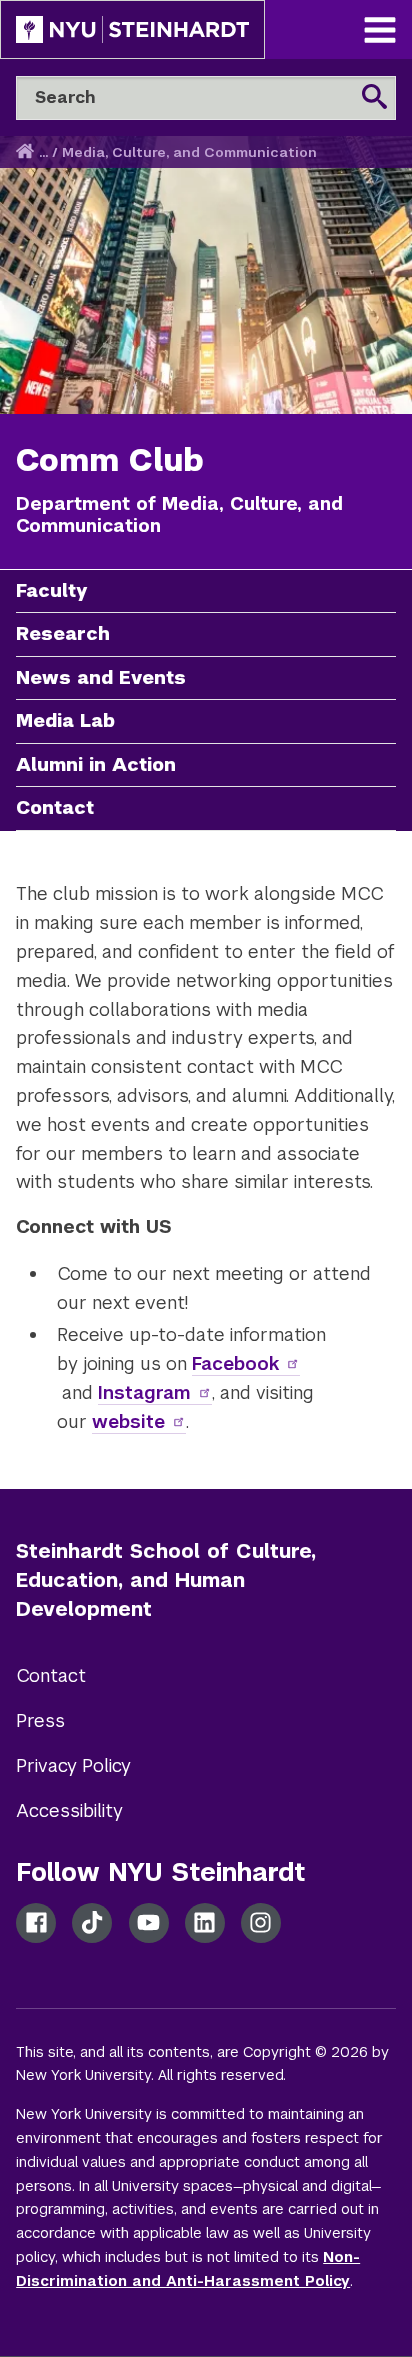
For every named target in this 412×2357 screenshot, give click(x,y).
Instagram (144, 1392)
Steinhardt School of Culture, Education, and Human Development (166, 1580)
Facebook (235, 1363)
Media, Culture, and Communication (189, 152)
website (128, 1421)
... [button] (43, 152)
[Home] (27, 152)
